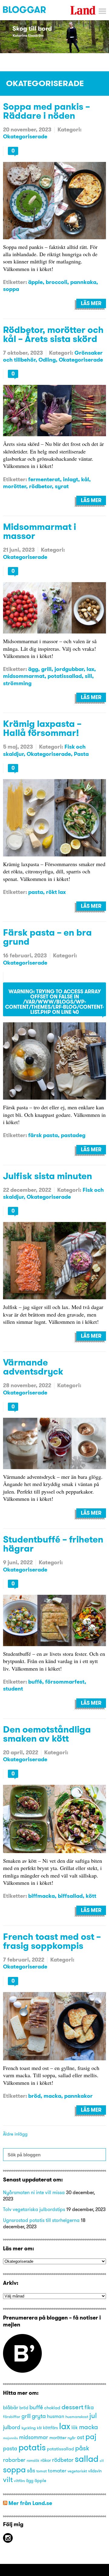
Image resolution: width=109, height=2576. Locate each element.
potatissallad (65, 676)
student (13, 1689)
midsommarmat (24, 676)
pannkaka (83, 282)
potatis (32, 2447)
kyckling (29, 2428)
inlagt (71, 479)
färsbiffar (12, 2416)
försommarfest (65, 1682)
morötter (15, 486)
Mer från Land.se (30, 2503)
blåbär (11, 2407)
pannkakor (78, 2096)
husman (56, 2416)
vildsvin (95, 2471)
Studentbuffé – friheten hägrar (53, 1544)
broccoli (56, 282)
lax (90, 669)
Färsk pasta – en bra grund (47, 937)
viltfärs (19, 2481)
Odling (47, 360)
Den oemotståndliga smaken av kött (47, 1734)
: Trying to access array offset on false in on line (54, 1002)
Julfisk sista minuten (48, 1176)
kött (91, 1896)
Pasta (81, 754)
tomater (57, 2470)
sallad (87, 2459)
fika (89, 2407)
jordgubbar (69, 669)
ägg (33, 669)
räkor (46, 2460)
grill (46, 669)
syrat (62, 486)
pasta (36, 892)
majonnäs (10, 2438)
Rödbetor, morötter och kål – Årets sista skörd (53, 334)
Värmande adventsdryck (33, 1367)
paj (91, 2436)
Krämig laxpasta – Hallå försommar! (42, 728)
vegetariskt (77, 2471)
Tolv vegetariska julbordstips (34, 2209)
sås (31, 2471)
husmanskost (77, 2416)
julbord (12, 2427)
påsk (82, 2448)
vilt (8, 2479)
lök (75, 2427)
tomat (41, 2471)
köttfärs (50, 2428)
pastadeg (73, 1135)
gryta (39, 2416)
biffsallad (70, 1896)
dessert (72, 2407)
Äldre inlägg (15, 2134)
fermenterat (44, 479)
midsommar (34, 2437)
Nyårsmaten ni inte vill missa (34, 2192)
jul (93, 2415)
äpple (35, 282)
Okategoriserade (25, 136)
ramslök (33, 2460)
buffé (35, 1682)
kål (85, 479)
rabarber (14, 2460)
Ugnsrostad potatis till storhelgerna (41, 2220)
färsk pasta (43, 1135)
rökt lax (56, 892)
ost (81, 2437)
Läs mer (91, 303)
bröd (34, 2096)
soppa (11, 289)
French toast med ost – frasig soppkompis (52, 1941)
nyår (72, 2438)
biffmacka (41, 1896)
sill (88, 676)
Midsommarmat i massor (40, 531)
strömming (17, 683)
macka (52, 2096)
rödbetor (40, 486)
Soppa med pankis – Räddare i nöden (46, 111)
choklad (52, 2408)
